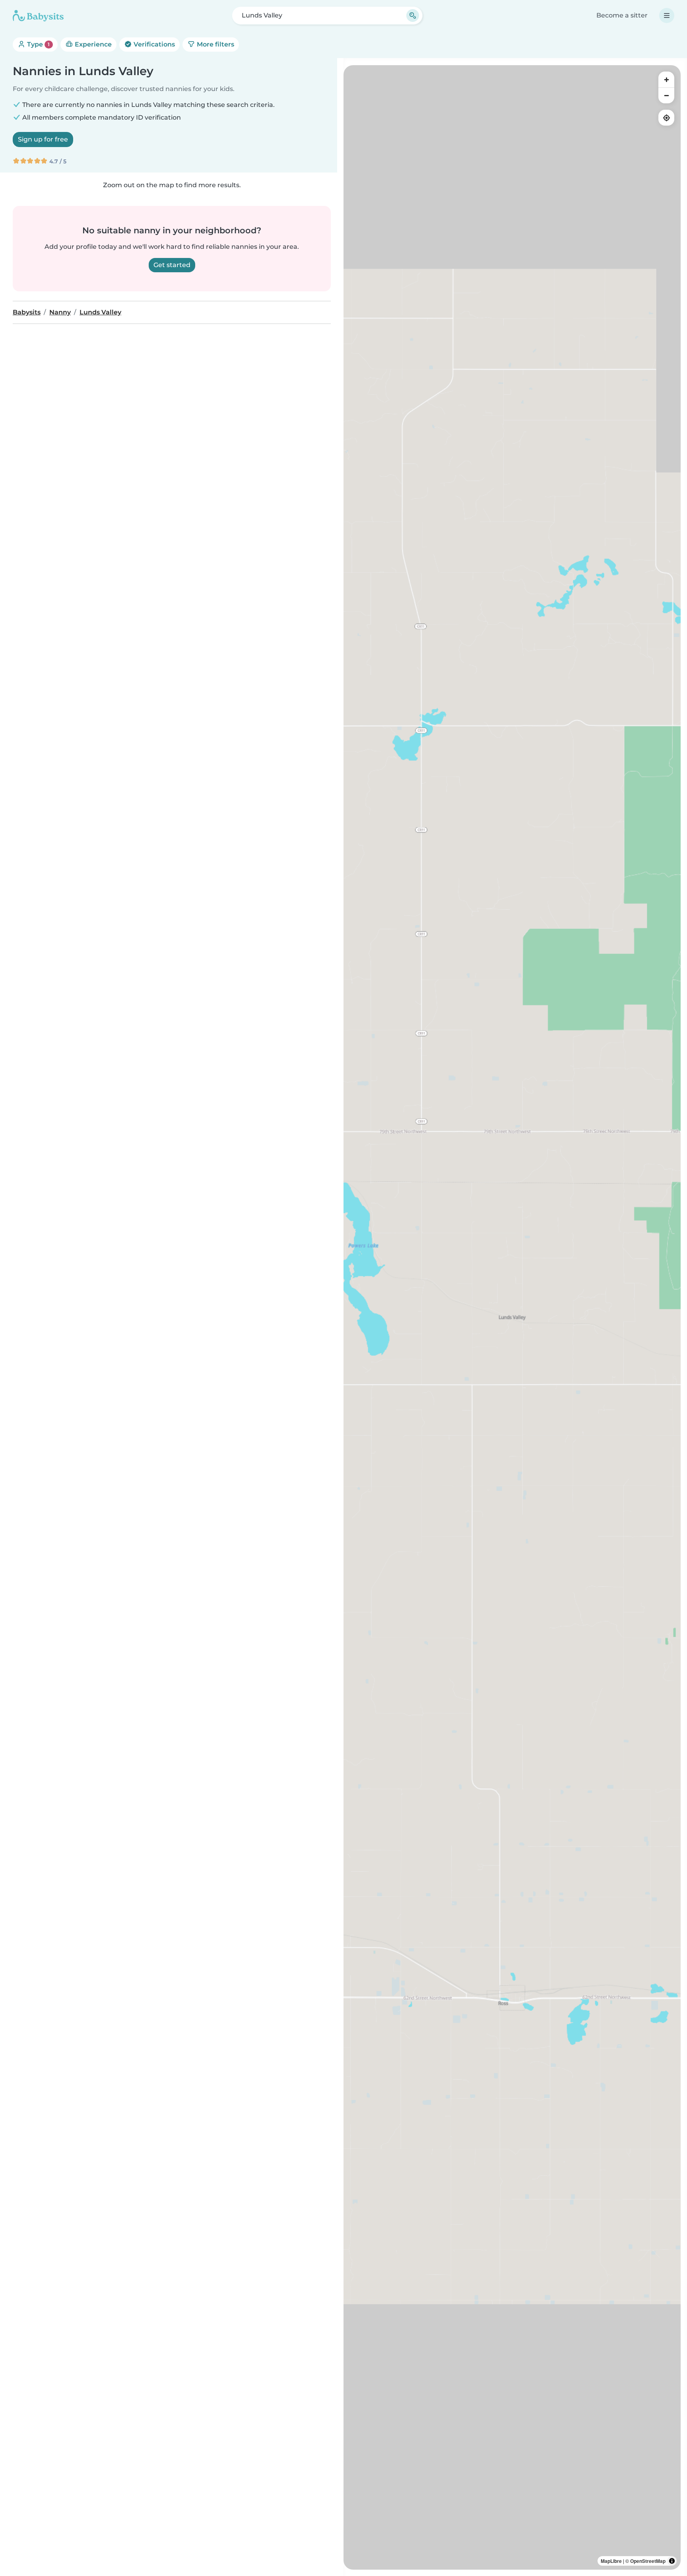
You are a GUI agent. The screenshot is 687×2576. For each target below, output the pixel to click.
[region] (512, 1317)
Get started (172, 265)
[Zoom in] (666, 79)
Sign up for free (43, 139)
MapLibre (611, 2561)
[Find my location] (666, 118)
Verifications (153, 44)
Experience (92, 44)
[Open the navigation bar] (667, 16)
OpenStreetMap (648, 2561)
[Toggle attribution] (672, 2561)
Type (38, 44)
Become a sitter (622, 15)
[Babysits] (38, 16)
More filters (215, 44)
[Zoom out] (666, 95)
